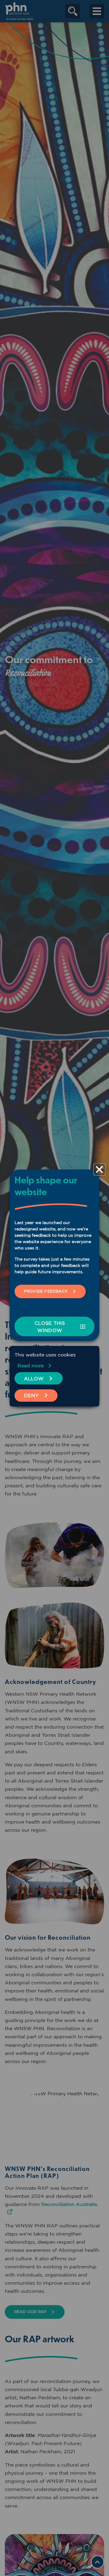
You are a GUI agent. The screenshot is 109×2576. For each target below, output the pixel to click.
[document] (54, 1288)
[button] (99, 1169)
